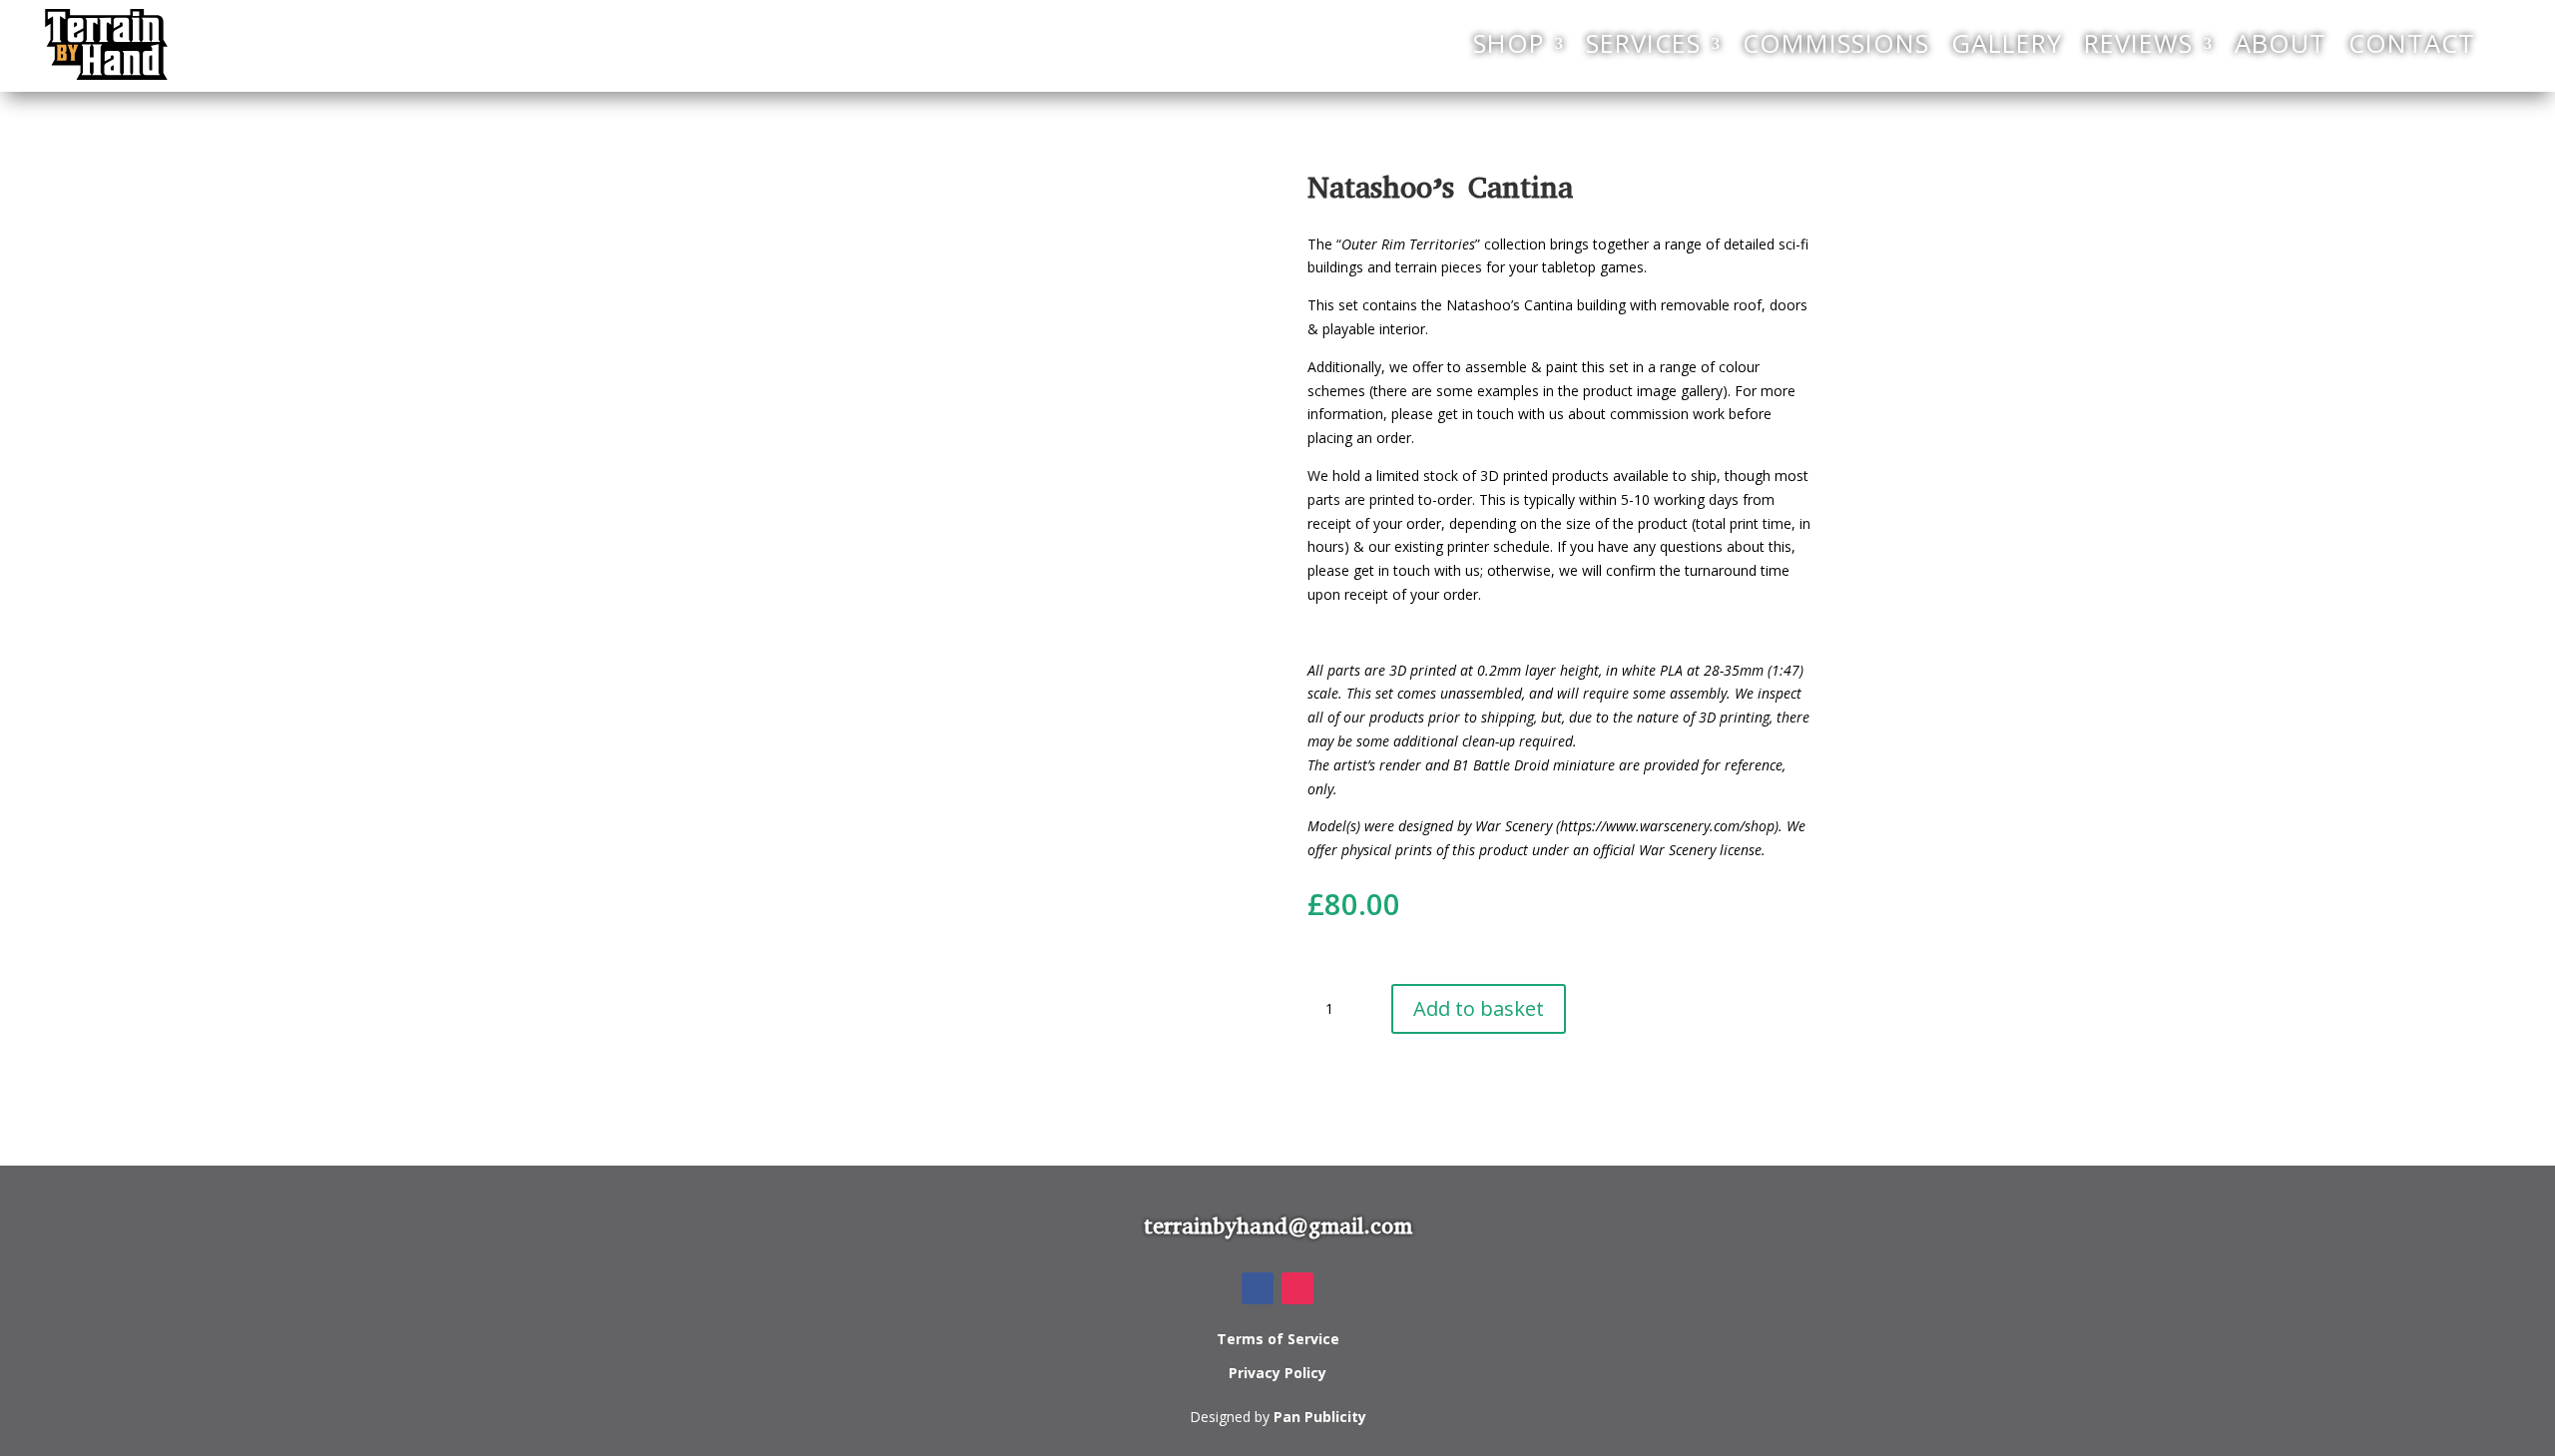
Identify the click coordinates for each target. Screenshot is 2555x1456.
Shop (1509, 43)
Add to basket (1479, 1008)
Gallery (2007, 43)
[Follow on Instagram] (1297, 1288)
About (2281, 43)
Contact (2412, 43)
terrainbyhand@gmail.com (1278, 1226)
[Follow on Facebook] (1258, 1288)
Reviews (2138, 43)
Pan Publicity (1320, 1417)
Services (1643, 43)
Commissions (1836, 43)
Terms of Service (1278, 1339)
